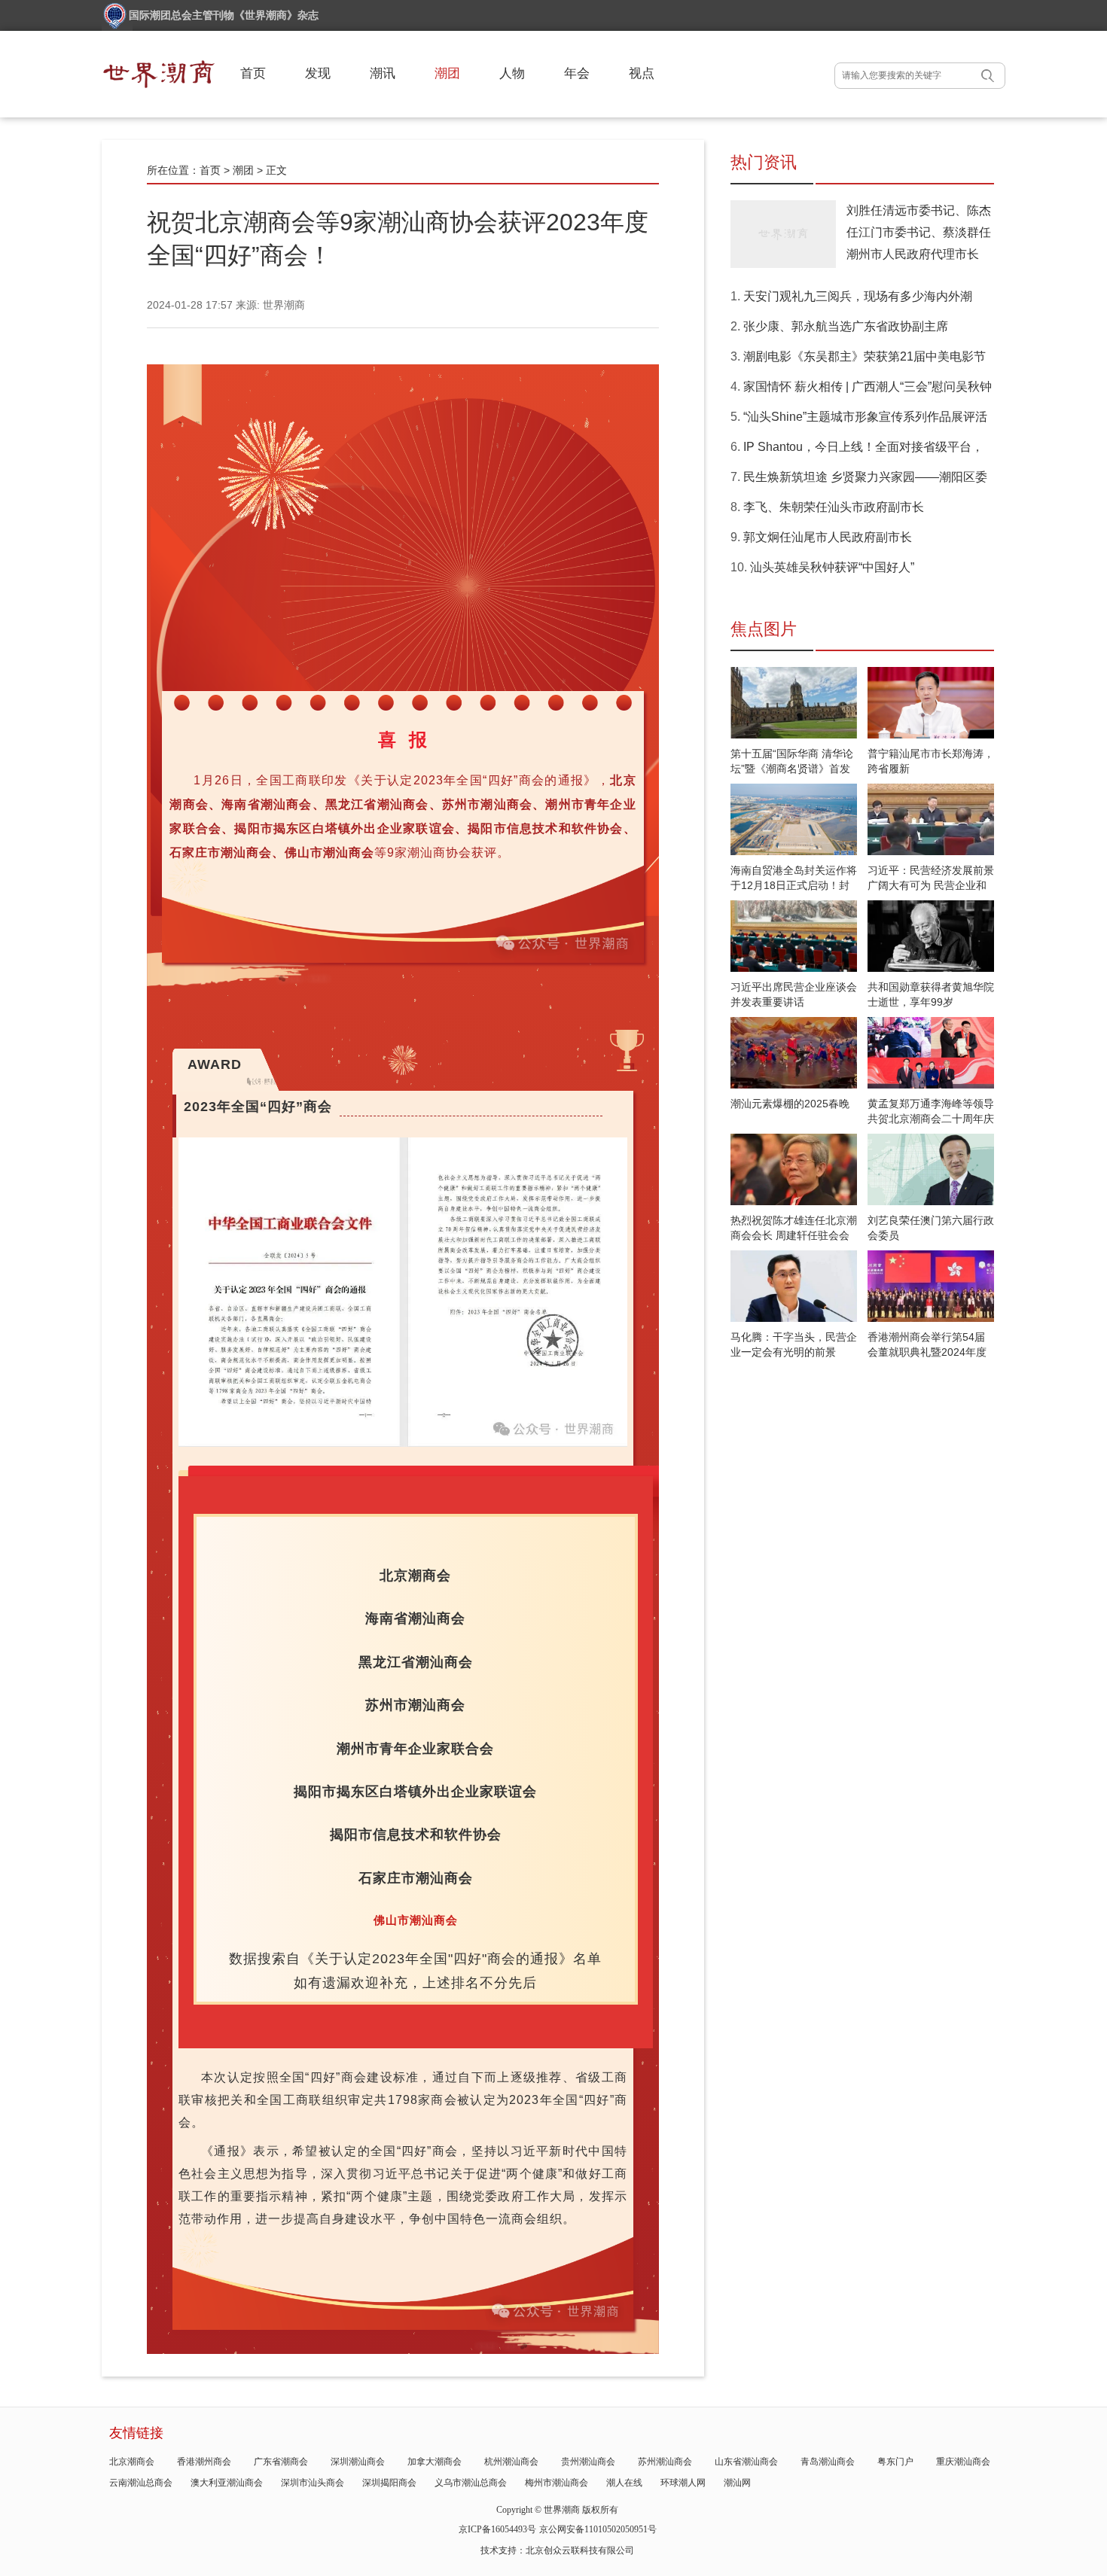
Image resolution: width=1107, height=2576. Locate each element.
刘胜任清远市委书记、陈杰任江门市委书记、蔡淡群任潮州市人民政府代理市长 (919, 232)
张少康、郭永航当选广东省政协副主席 (846, 326)
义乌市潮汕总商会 (471, 2483)
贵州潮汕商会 (588, 2462)
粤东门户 (895, 2462)
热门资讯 (764, 162)
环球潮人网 (683, 2483)
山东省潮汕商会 (746, 2462)
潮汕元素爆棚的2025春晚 (790, 1104)
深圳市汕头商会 (313, 2483)
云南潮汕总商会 (141, 2483)
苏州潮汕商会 (665, 2462)
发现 (318, 73)
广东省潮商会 (281, 2462)
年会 (577, 73)
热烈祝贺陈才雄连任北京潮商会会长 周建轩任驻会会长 (794, 1235)
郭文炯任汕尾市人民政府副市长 (828, 537)
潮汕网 (737, 2483)
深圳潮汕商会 (358, 2462)
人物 (512, 73)
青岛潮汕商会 (828, 2462)
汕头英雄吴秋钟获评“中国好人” (832, 567)
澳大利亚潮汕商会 (227, 2483)
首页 (253, 73)
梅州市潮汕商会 (557, 2483)
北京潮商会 (132, 2462)
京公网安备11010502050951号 (598, 2529)
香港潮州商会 (204, 2462)
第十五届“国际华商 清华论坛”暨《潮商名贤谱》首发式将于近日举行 (792, 769)
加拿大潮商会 (435, 2462)
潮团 (447, 73)
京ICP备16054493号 (497, 2529)
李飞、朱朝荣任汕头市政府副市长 (834, 507)
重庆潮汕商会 (963, 2462)
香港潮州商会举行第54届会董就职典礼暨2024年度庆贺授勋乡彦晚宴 (927, 1352)
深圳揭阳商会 (389, 2483)
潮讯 (383, 73)
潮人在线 (624, 2483)
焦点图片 (764, 629)
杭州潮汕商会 (511, 2462)
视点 (642, 73)
